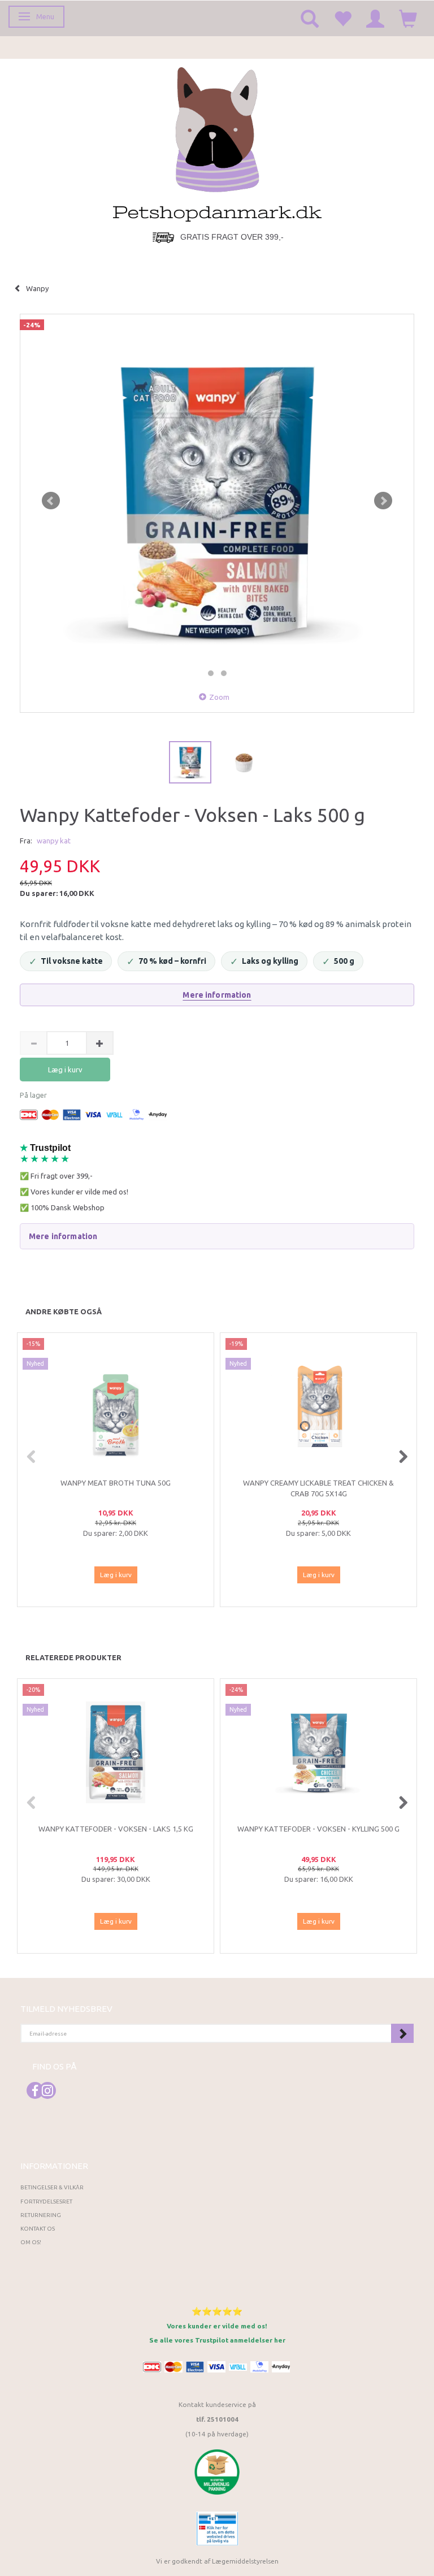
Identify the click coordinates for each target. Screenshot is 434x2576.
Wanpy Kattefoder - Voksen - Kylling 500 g (318, 1829)
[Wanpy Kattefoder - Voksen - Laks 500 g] (217, 501)
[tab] (217, 1236)
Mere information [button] (63, 1236)
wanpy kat (54, 841)
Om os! (31, 2242)
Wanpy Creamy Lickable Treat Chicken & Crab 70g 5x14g (318, 1488)
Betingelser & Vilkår (52, 2187)
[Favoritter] (342, 18)
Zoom (219, 697)
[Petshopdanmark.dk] (217, 143)
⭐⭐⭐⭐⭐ (217, 2311)
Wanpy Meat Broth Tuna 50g (116, 1483)
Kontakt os (38, 2229)
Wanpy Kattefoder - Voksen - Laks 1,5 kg (116, 1829)
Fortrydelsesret (46, 2201)
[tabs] (310, 18)
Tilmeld (402, 2033)
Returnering (41, 2215)
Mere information (217, 995)
